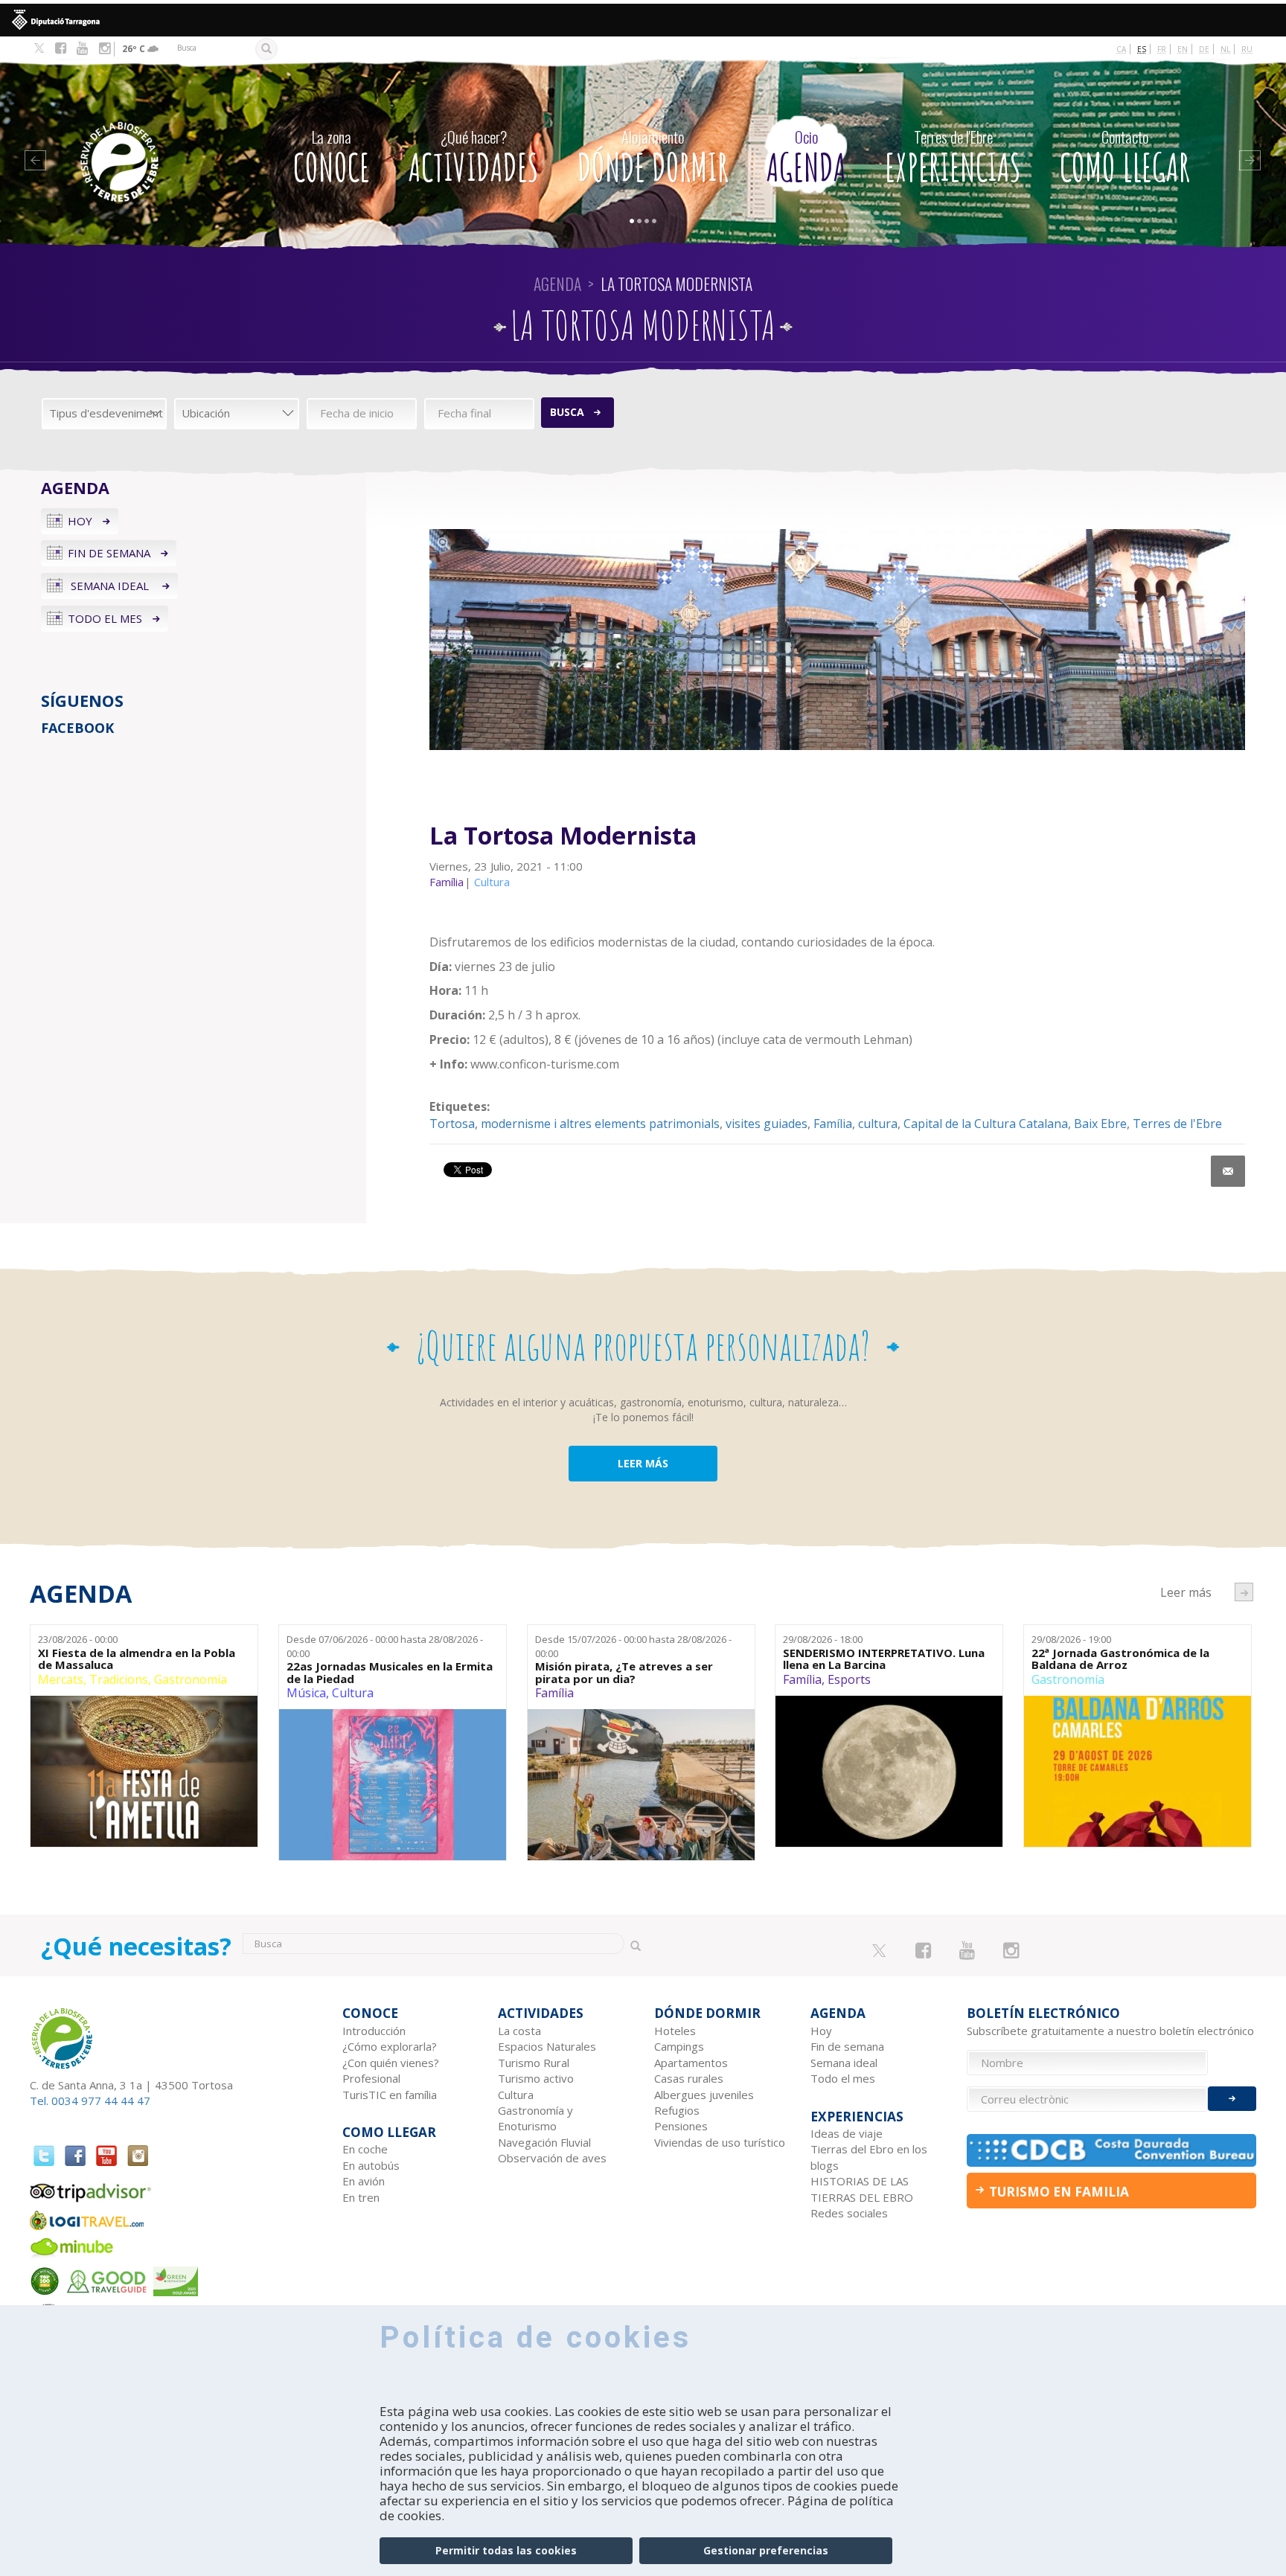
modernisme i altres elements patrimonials (600, 1124)
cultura (878, 1124)
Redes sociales (849, 2213)
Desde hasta (385, 1646)
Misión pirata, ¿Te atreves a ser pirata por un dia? (624, 1672)
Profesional (371, 2078)
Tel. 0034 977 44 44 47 (90, 2101)
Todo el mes (105, 618)
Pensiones (681, 2126)
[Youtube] (82, 48)
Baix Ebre (1100, 1124)
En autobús (371, 2165)
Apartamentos (691, 2063)
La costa (519, 2031)
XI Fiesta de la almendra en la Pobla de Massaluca (137, 1659)
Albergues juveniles (704, 2095)
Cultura (353, 1693)
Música (306, 1693)
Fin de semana (109, 553)
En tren (361, 2197)
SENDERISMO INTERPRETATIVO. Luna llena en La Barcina (884, 1659)
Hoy (80, 521)
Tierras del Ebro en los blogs (869, 2157)
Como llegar (1125, 158)
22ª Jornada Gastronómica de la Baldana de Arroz (1120, 1659)
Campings (679, 2046)
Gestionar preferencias (766, 2550)
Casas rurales (689, 2078)
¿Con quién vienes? (391, 2063)
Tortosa (452, 1124)
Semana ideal (110, 586)
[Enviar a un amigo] (1228, 1171)
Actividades (474, 158)
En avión (364, 2181)
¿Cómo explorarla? (390, 2046)
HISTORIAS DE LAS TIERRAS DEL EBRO (862, 2189)
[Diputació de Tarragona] (643, 20)
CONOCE (332, 158)
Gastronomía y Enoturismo (535, 2118)
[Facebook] (61, 48)
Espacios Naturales (547, 2046)
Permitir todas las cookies (506, 2550)
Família (833, 1124)
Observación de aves (552, 2158)
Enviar (1232, 2099)
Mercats (61, 1679)
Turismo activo (536, 2078)
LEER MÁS (643, 1463)
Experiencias (953, 158)
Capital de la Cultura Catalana (986, 1124)
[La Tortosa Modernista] (837, 640)
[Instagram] (105, 48)
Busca (567, 412)
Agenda (806, 158)
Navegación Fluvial (544, 2142)
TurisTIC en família (390, 2095)
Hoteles (675, 2031)
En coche (365, 2149)
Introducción (374, 2031)
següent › (1244, 1592)
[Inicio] (150, 140)
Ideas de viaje (847, 2133)
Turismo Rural (534, 2063)
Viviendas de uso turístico (720, 2142)
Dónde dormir (653, 158)
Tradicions (119, 1679)
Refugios (677, 2110)
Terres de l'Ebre (1177, 1124)
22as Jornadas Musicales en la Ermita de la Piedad (390, 1672)
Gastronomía (191, 1679)
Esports (849, 1679)
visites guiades (767, 1124)
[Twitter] (39, 49)
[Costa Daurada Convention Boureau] (1112, 2150)
